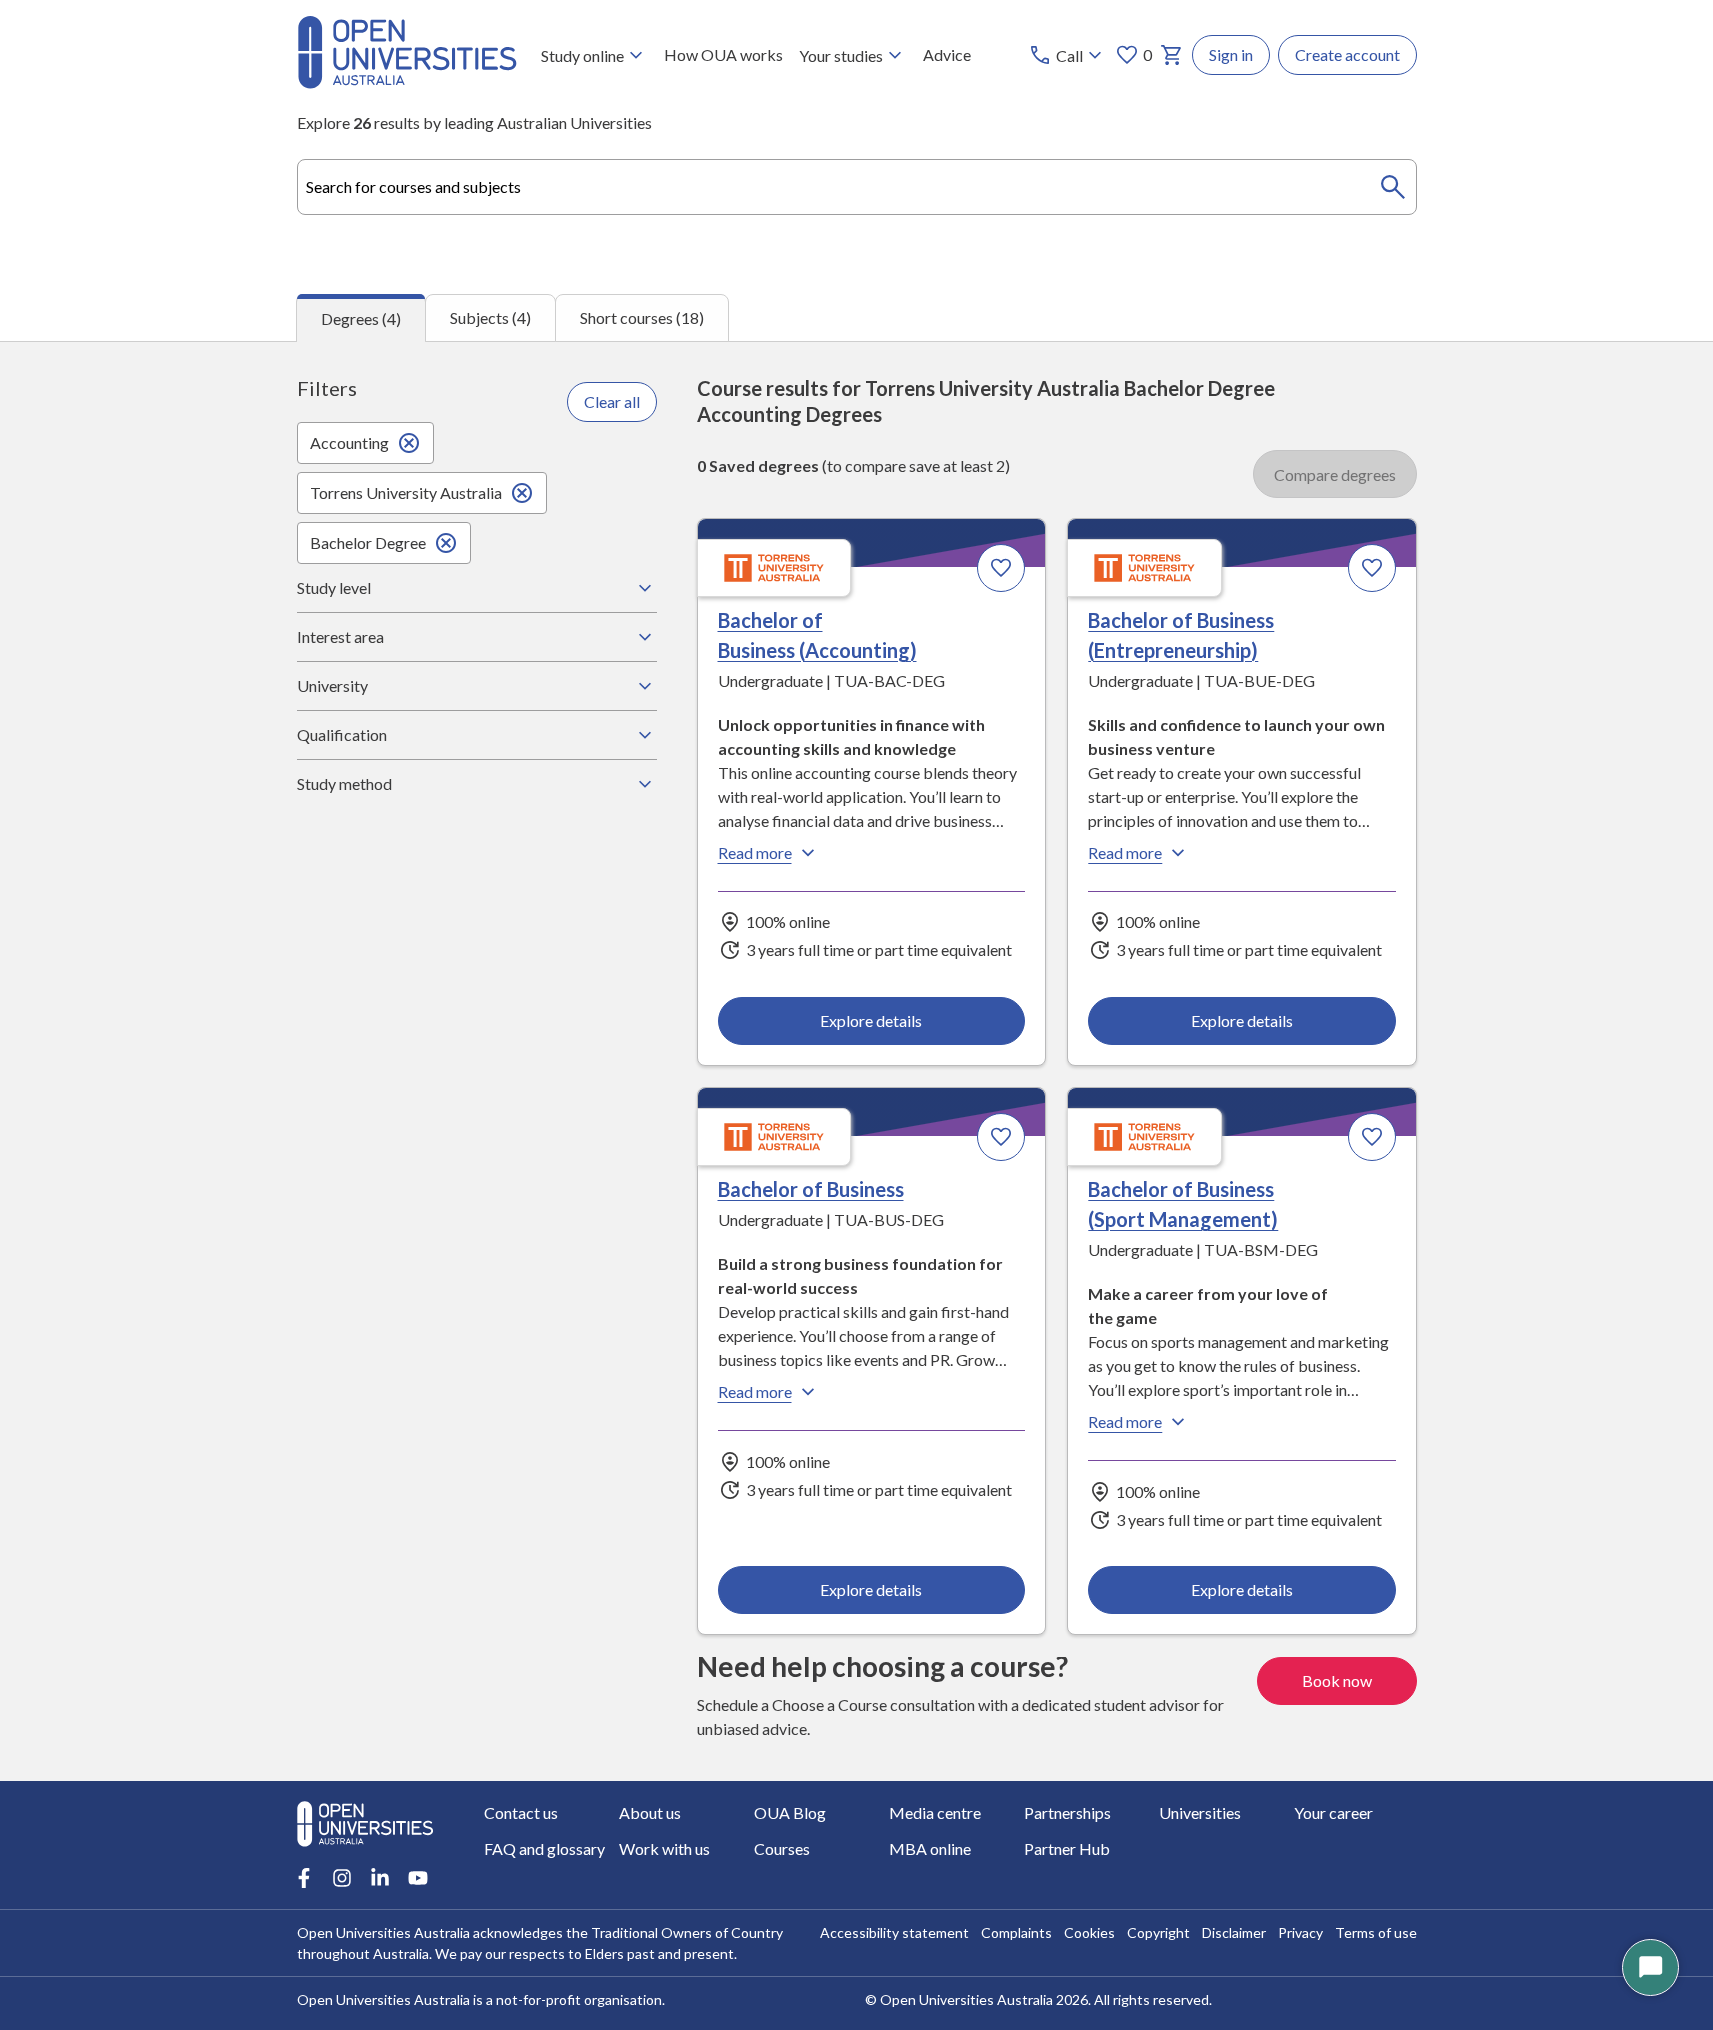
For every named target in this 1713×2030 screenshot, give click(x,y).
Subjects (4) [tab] (490, 317)
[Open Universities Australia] (407, 82)
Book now (1337, 1680)
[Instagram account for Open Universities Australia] (342, 1878)
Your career (1333, 1812)
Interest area (340, 636)
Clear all (612, 401)
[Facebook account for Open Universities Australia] (304, 1878)
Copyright (1158, 1932)
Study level (334, 587)
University (332, 685)
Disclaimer (1234, 1932)
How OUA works (723, 54)
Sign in (1231, 54)
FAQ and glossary (544, 1848)
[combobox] (857, 187)
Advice (947, 54)
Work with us (664, 1848)
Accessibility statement (894, 1932)
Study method (344, 783)
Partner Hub (1067, 1848)
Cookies (1089, 1932)
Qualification (342, 734)
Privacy (1300, 1932)
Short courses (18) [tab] (642, 317)
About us (650, 1812)
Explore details (871, 1020)
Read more (755, 852)
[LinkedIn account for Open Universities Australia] (380, 1878)
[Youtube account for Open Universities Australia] (418, 1878)
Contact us (521, 1812)
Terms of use (1376, 1932)
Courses (782, 1848)
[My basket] (1172, 55)
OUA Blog (790, 1812)
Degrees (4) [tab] (361, 318)
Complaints (1016, 1932)
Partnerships (1067, 1812)
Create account (1347, 54)
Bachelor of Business (811, 1189)
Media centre (935, 1812)
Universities (1200, 1812)
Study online (582, 55)
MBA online (930, 1848)
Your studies (841, 55)
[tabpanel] (856, 1061)
